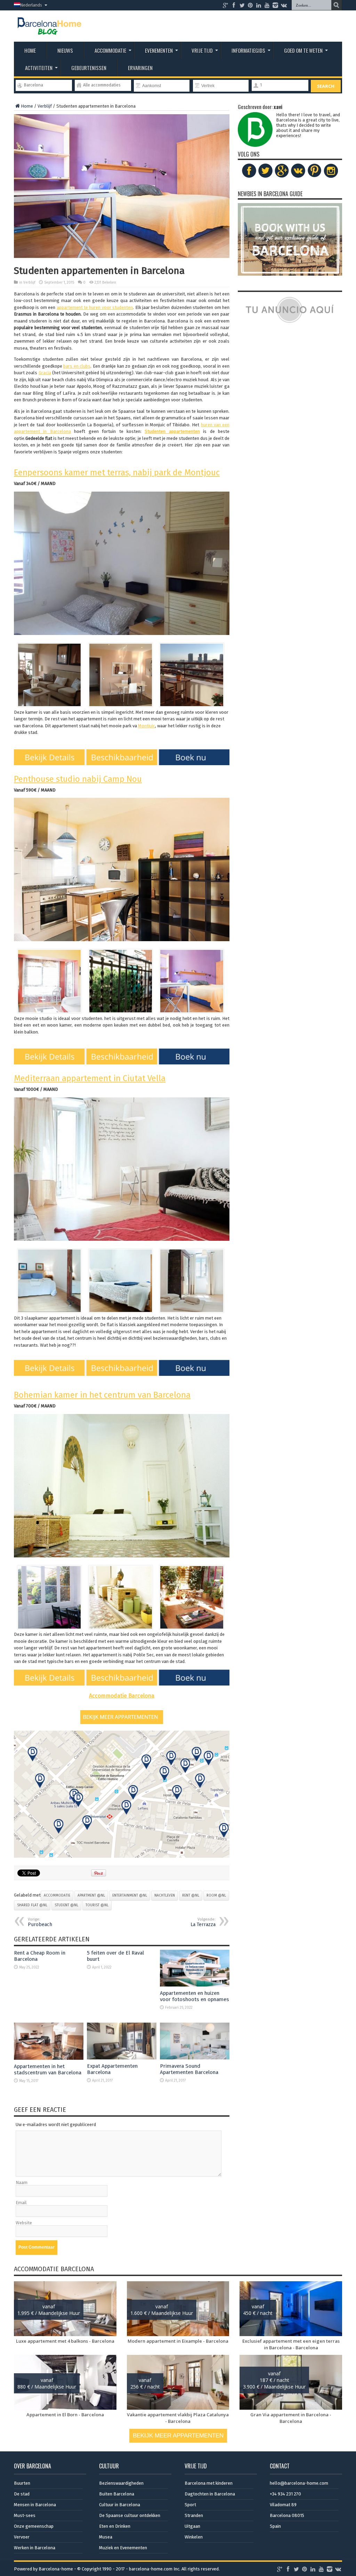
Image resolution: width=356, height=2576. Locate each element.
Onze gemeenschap (34, 2526)
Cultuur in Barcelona (120, 2505)
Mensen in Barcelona (35, 2505)
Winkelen (194, 2537)
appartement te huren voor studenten (95, 307)
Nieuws (65, 50)
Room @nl (216, 1896)
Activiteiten (39, 68)
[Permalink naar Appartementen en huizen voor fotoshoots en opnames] (195, 1985)
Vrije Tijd (202, 50)
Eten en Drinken (115, 2526)
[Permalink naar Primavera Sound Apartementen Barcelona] (195, 2058)
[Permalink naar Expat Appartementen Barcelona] (122, 2058)
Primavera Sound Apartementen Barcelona (189, 2069)
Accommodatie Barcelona (122, 1696)
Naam (22, 2182)
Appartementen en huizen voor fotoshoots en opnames (195, 1996)
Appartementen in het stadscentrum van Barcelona (48, 2069)
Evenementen (159, 50)
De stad (22, 2494)
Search (326, 86)
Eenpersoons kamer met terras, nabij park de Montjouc (117, 472)
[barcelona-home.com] (50, 30)
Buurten (22, 2483)
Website (24, 2223)
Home (30, 50)
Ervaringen (140, 68)
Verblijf (45, 106)
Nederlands (31, 5)
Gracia (45, 373)
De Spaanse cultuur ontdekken (130, 2515)
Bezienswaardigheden (121, 2483)
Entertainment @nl (130, 1896)
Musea (106, 2537)
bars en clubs (77, 366)
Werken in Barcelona (35, 2548)
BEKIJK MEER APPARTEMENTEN (178, 2436)
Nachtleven (165, 1896)
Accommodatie (110, 50)
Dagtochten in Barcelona (210, 2494)
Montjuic (147, 726)
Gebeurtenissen (89, 68)
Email (21, 2203)
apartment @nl (91, 1896)
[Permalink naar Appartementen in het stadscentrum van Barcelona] (49, 2058)
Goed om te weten (303, 50)
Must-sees (25, 2515)
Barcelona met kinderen (209, 2483)
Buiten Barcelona (117, 2494)
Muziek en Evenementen (123, 2548)
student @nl (66, 1905)
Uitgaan (192, 2526)
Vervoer (22, 2537)
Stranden (194, 2515)
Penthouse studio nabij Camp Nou (78, 779)
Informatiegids (248, 50)
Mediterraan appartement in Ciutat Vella (90, 1078)
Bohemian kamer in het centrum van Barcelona (102, 1395)
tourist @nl (97, 1905)
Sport (190, 2505)
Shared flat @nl (32, 1905)
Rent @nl (191, 1896)
